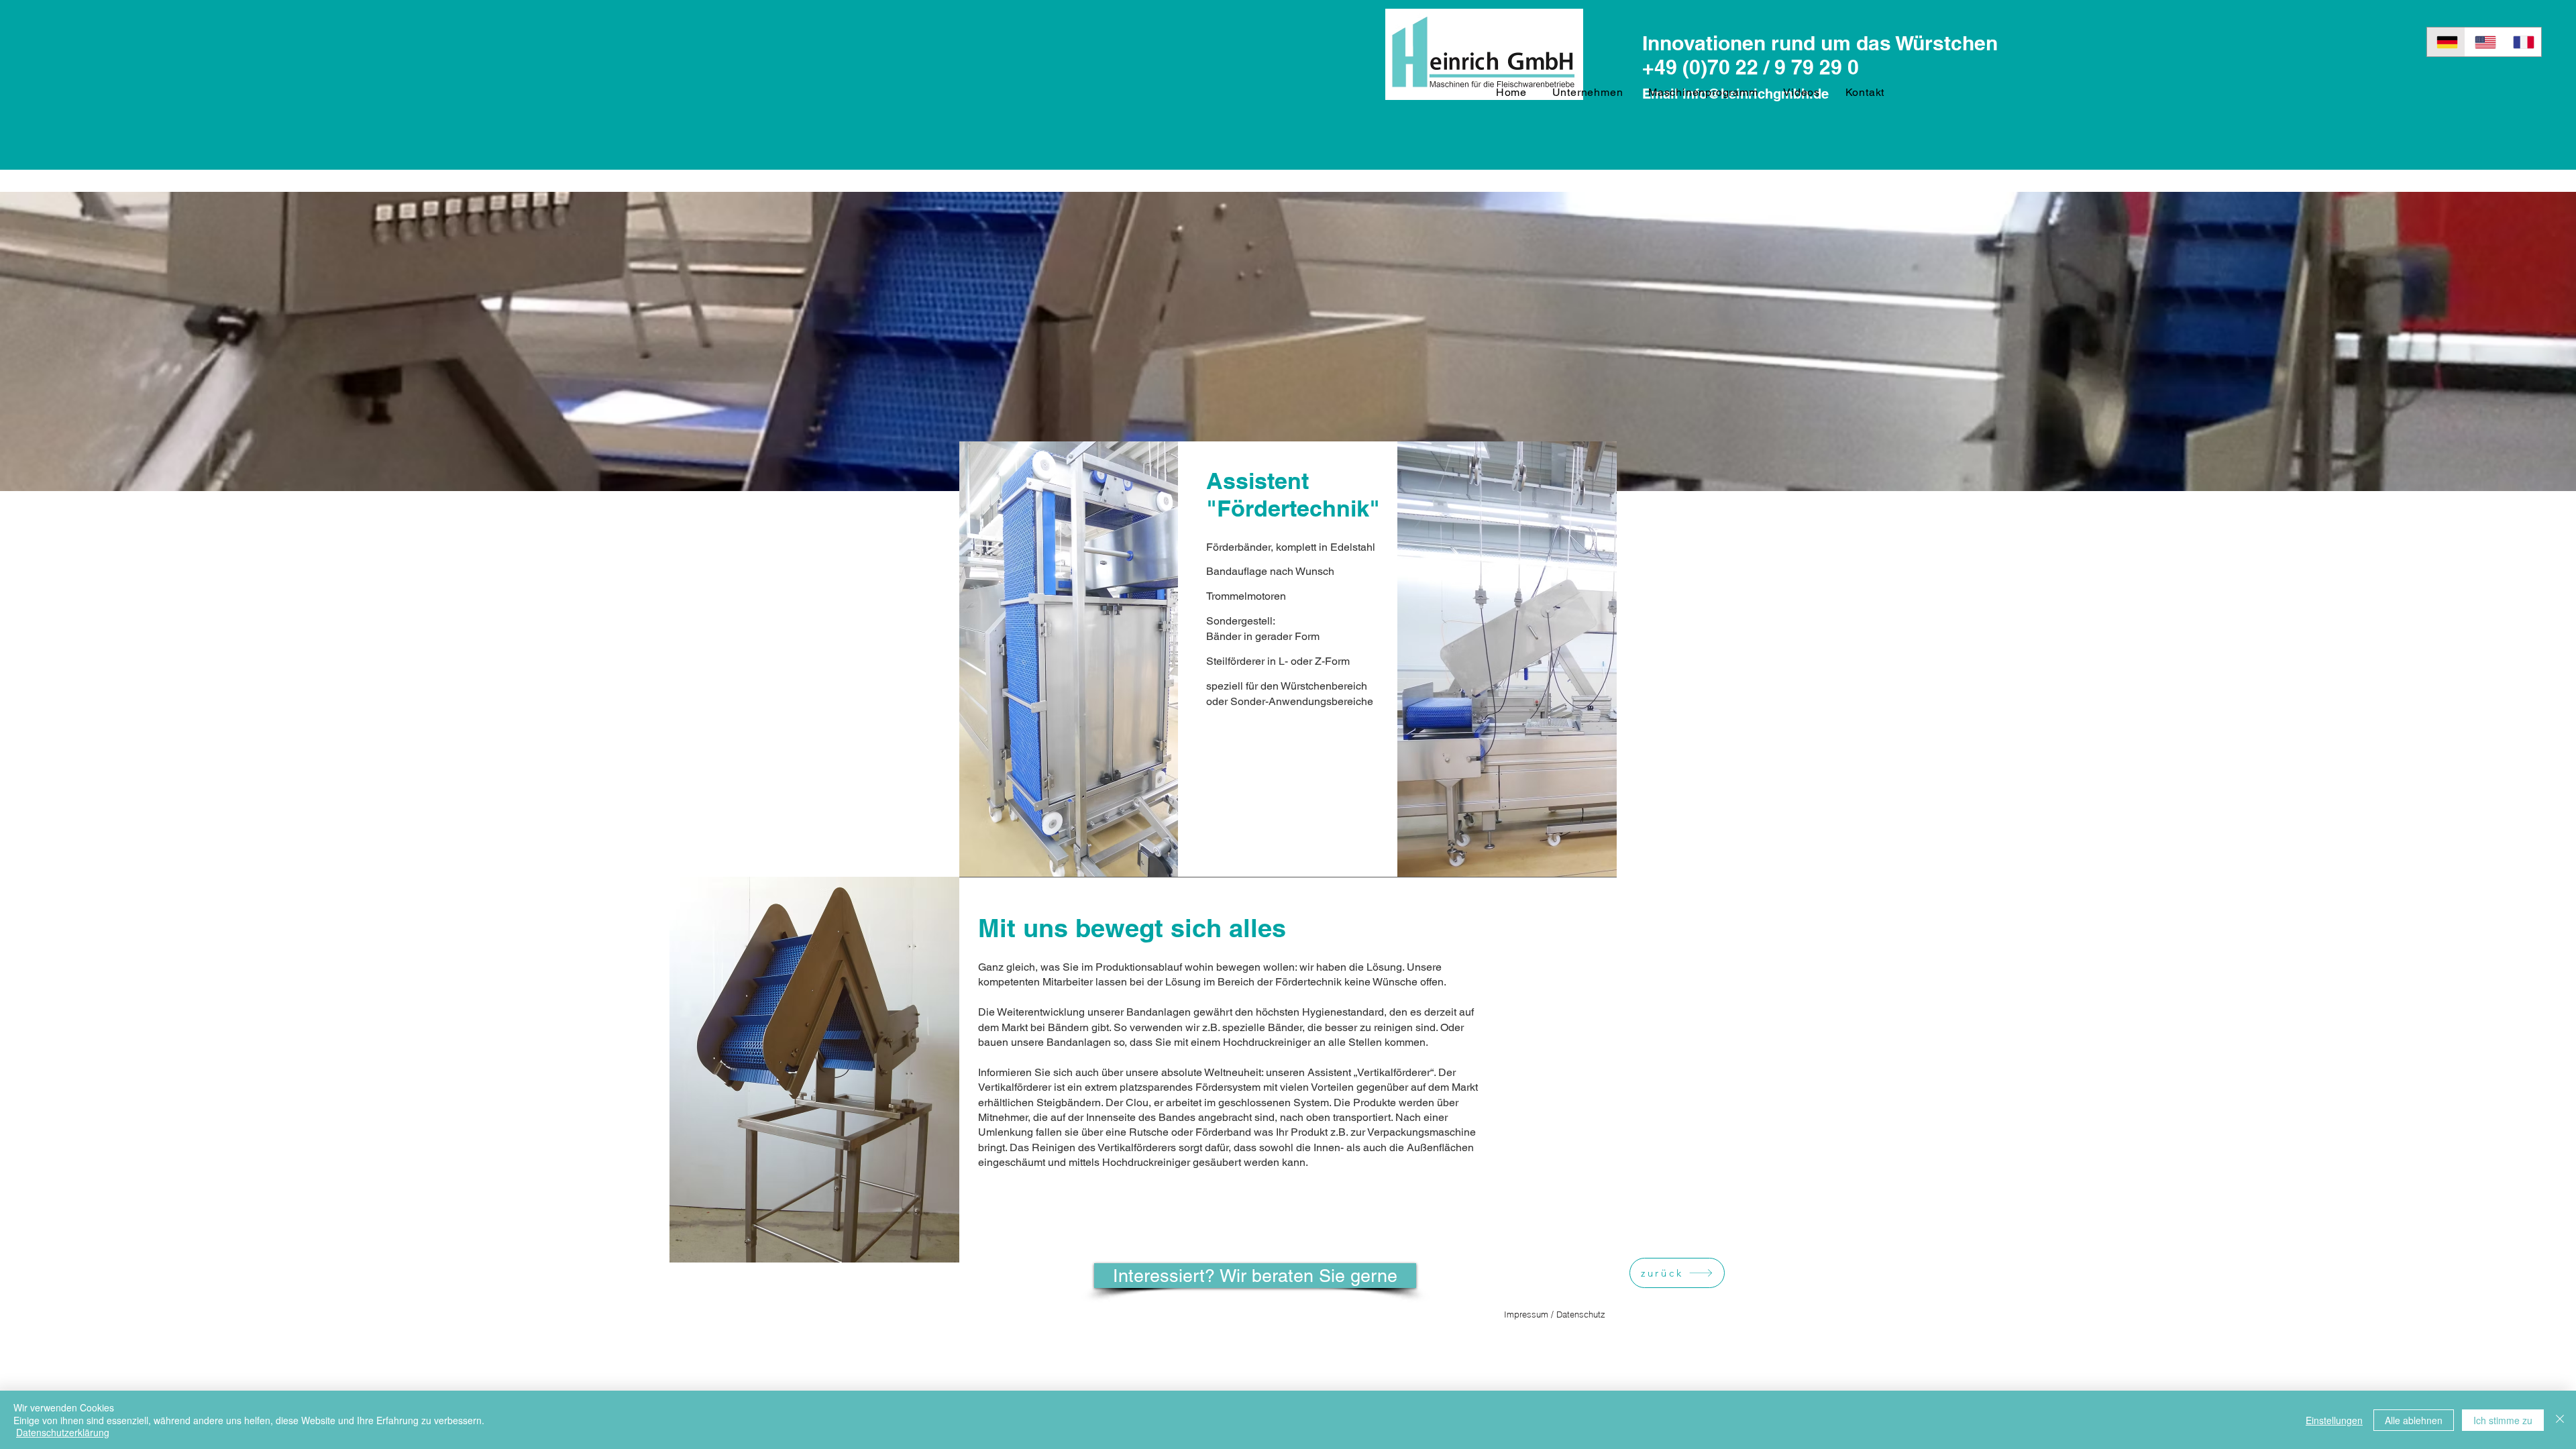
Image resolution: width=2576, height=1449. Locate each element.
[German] (2446, 42)
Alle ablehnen (2414, 1420)
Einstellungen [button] (2334, 1420)
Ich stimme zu (2503, 1420)
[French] (2522, 42)
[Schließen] (2560, 1420)
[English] (2484, 42)
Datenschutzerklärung (63, 1432)
